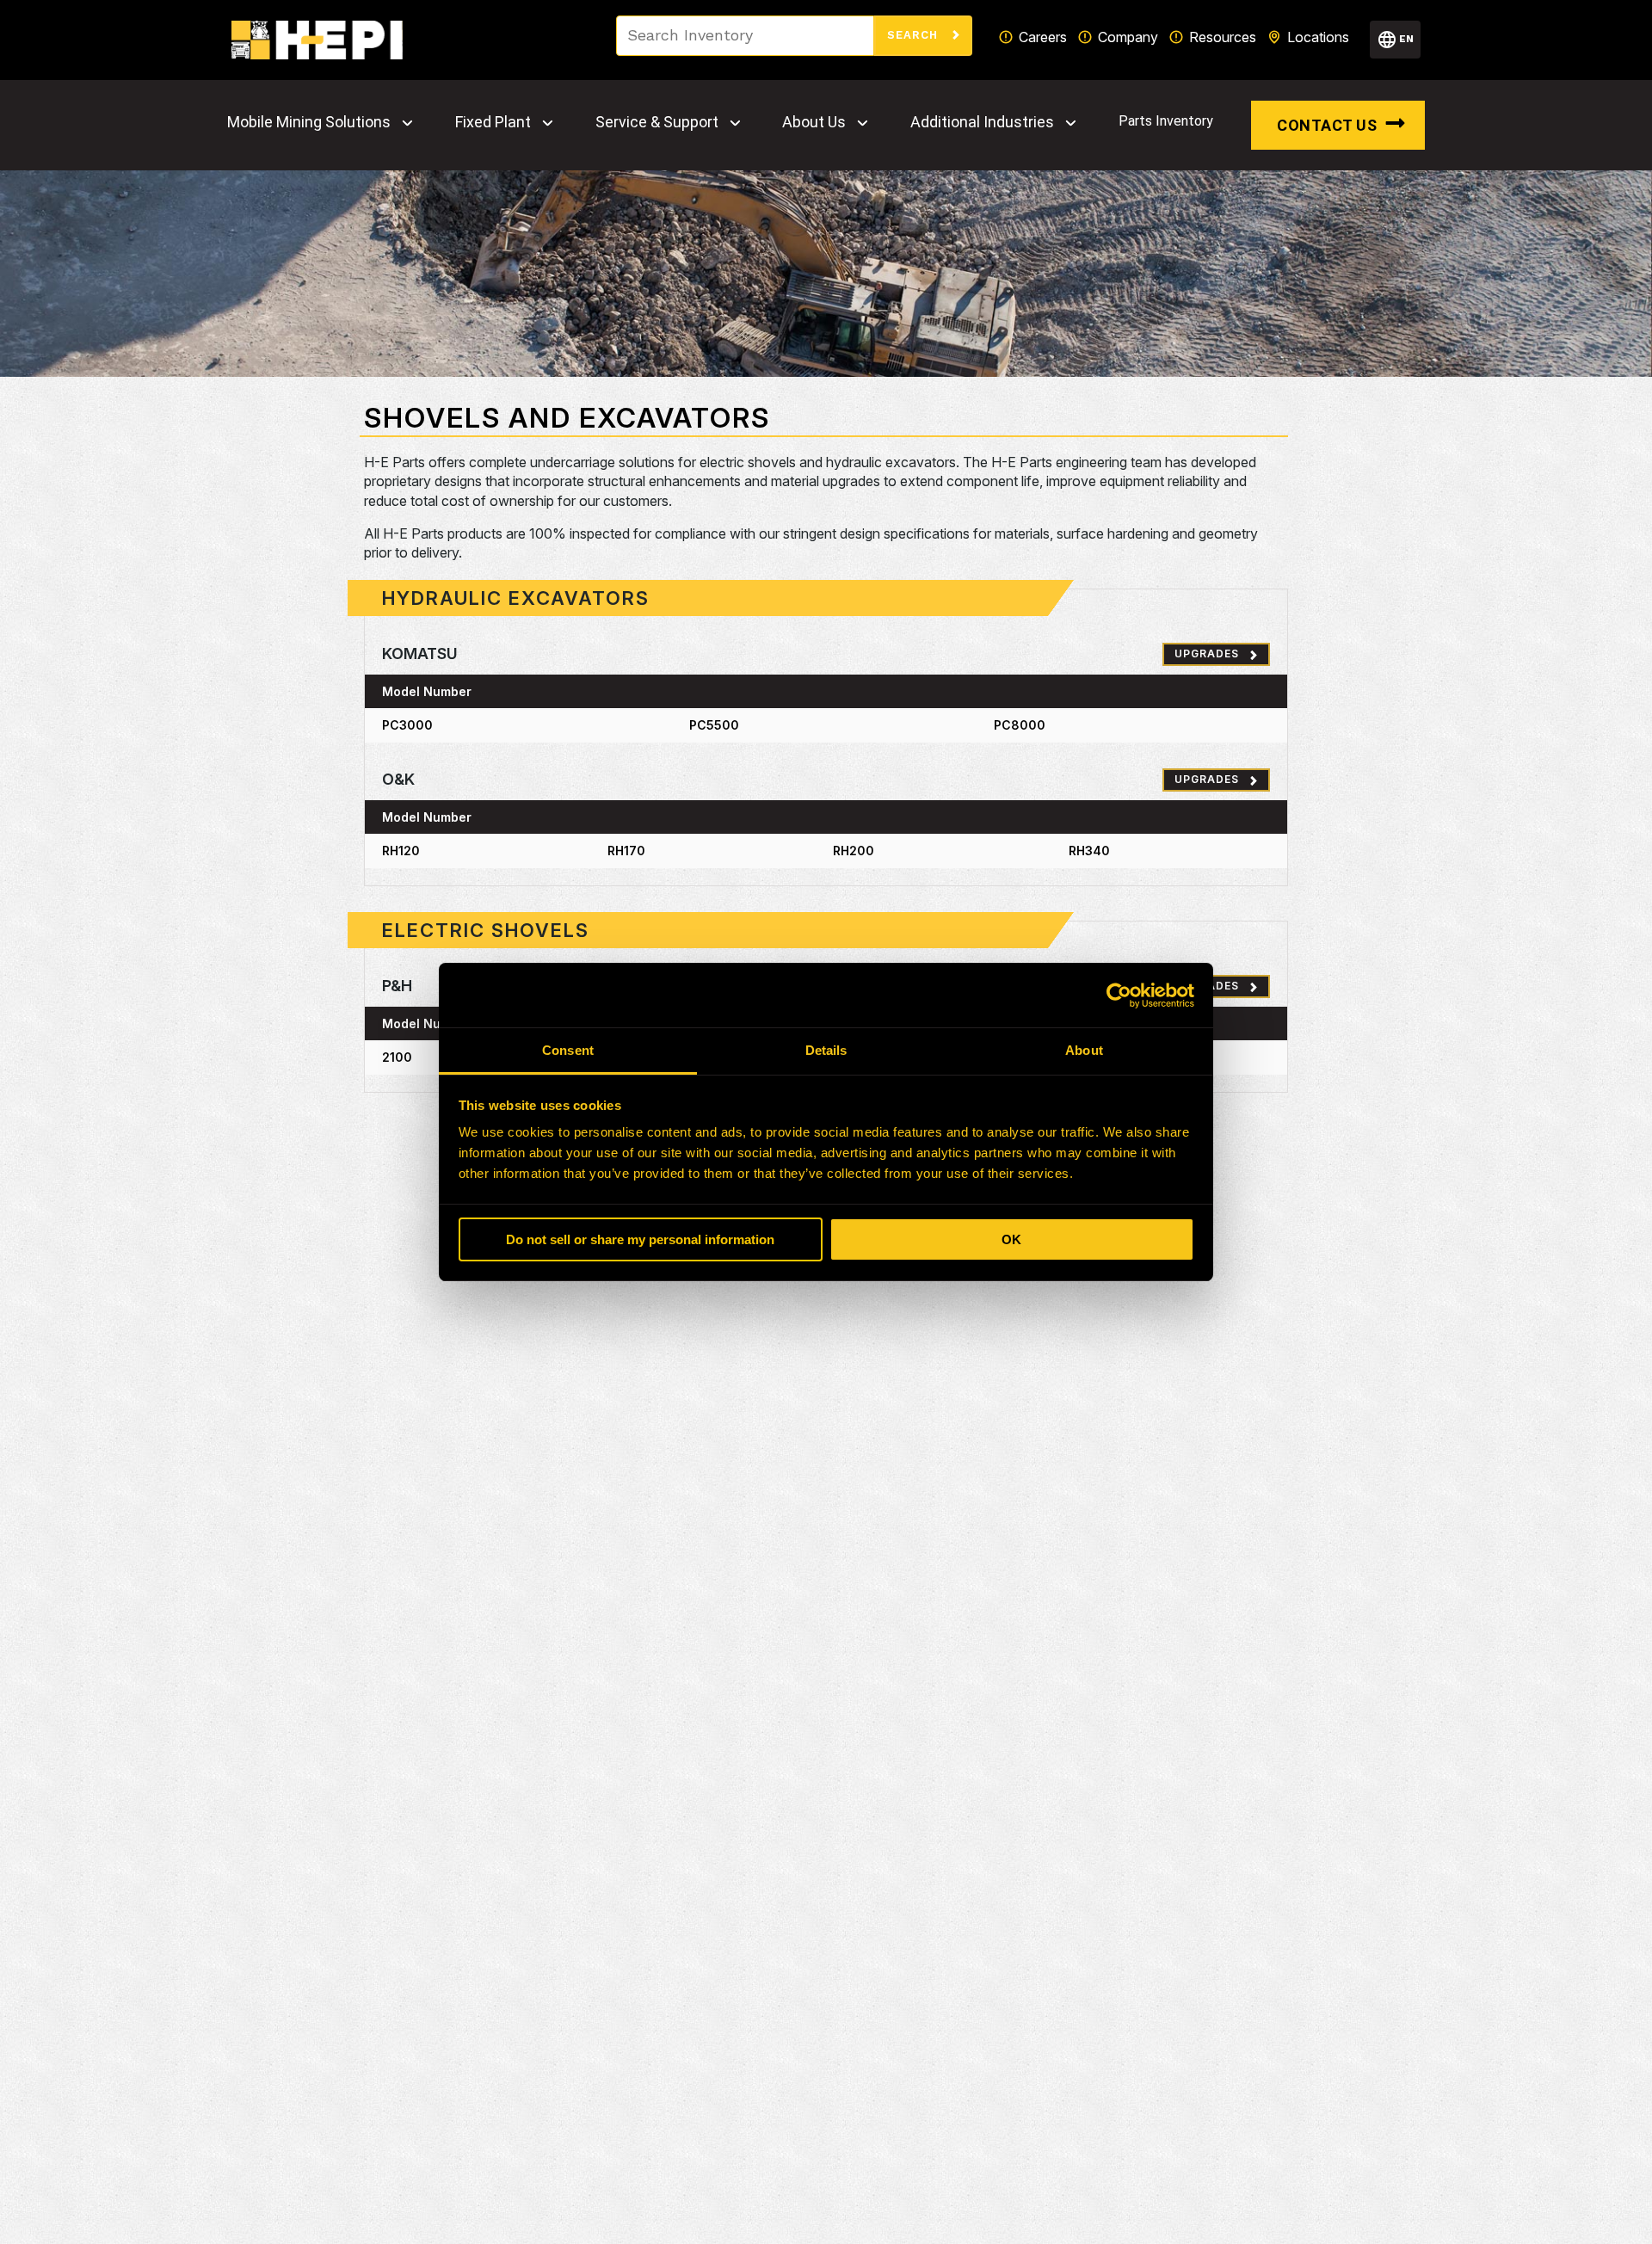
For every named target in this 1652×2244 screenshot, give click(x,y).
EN (1406, 39)
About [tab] (1084, 1050)
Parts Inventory (1166, 121)
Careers (1043, 37)
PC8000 (1020, 725)
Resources (1223, 37)
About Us (814, 122)
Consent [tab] (568, 1050)
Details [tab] (826, 1050)
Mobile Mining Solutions (309, 122)
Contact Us (1327, 125)
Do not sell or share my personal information (640, 1239)
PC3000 (407, 725)
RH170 (626, 851)
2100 (397, 1057)
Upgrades (1207, 653)
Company (1128, 37)
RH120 (401, 851)
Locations (1318, 37)
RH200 (854, 851)
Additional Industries (982, 122)
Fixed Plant (493, 122)
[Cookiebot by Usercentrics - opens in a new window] (1119, 996)
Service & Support (657, 122)
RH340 (1089, 851)
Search (915, 35)
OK (1011, 1239)
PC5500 (714, 725)
